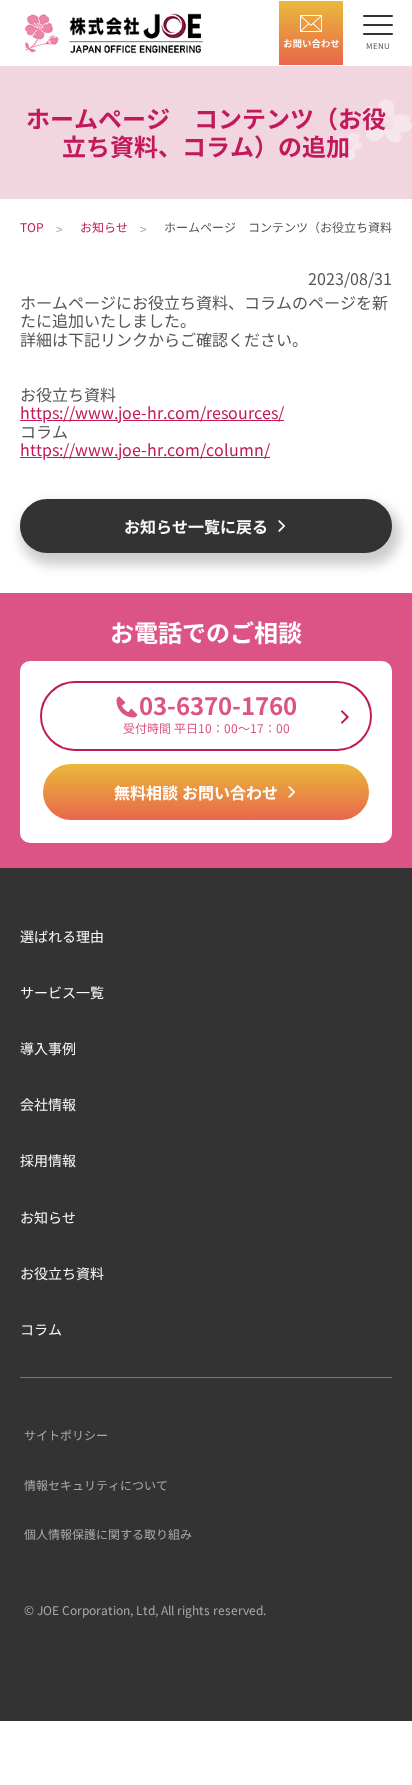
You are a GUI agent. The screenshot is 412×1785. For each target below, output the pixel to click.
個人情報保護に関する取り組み (108, 1533)
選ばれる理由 (62, 936)
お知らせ (104, 226)
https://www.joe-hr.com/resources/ (152, 412)
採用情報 (48, 1160)
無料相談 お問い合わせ (196, 792)
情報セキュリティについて (96, 1484)
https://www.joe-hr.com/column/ (145, 449)
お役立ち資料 (62, 1273)
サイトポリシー (66, 1434)
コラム (41, 1329)
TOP (32, 226)
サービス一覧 (62, 992)
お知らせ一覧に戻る (196, 526)
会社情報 (48, 1104)
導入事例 (48, 1048)
